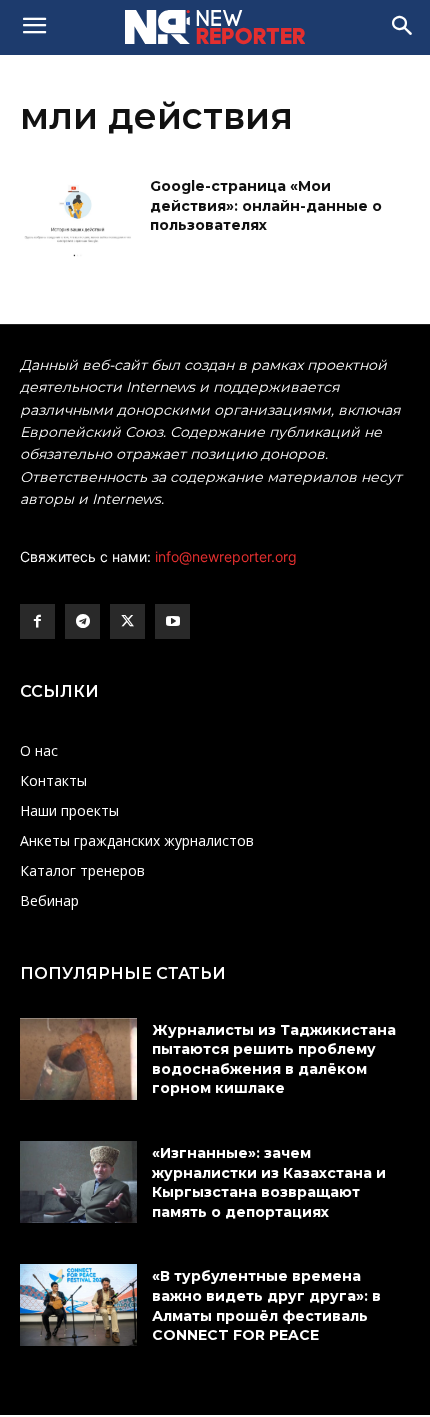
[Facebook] (37, 621)
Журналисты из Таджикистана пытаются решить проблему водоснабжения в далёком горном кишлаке (274, 1059)
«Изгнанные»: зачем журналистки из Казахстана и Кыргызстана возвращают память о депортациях (269, 1182)
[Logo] (215, 27)
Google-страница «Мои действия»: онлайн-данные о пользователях (266, 205)
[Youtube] (172, 621)
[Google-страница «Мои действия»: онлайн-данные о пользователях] (78, 218)
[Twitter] (127, 621)
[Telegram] (82, 621)
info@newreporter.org (226, 556)
